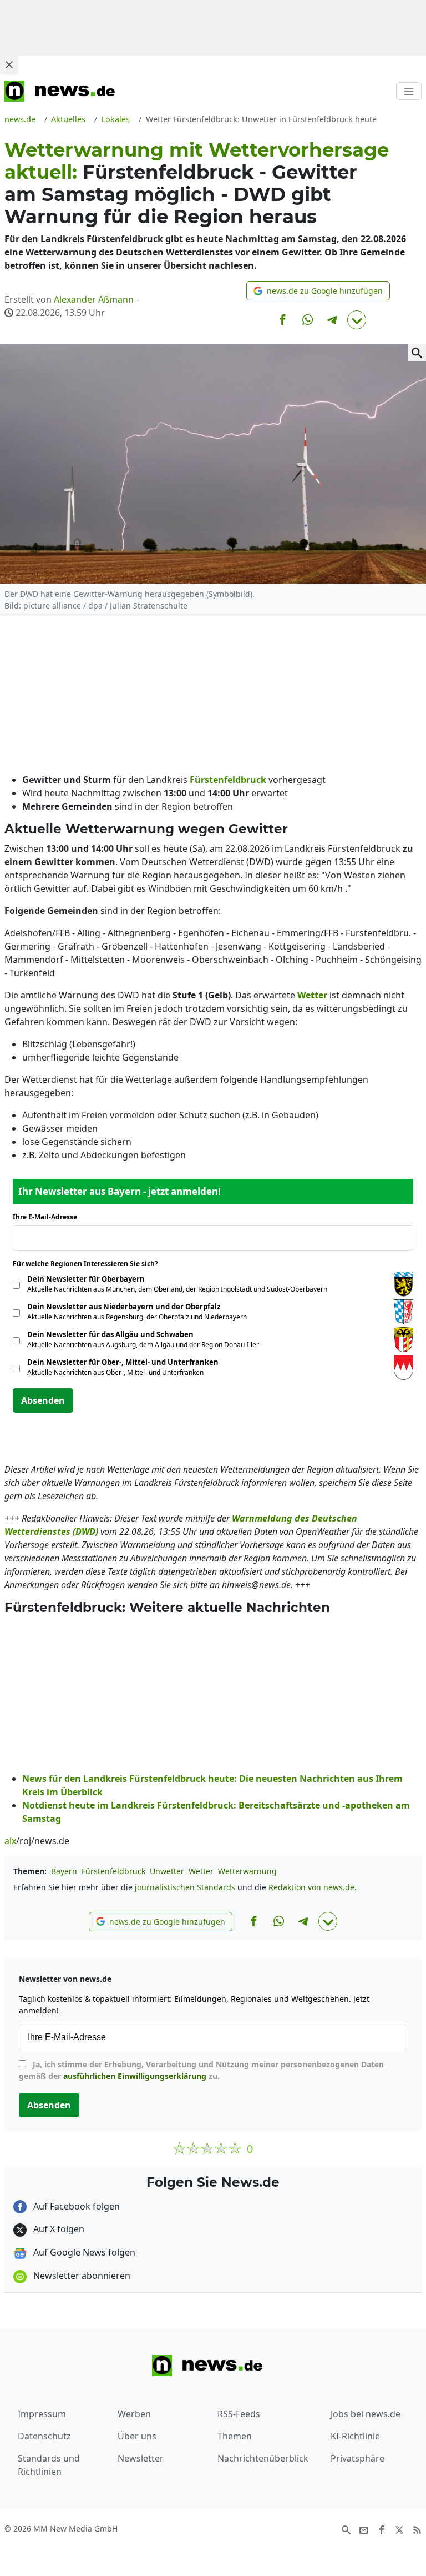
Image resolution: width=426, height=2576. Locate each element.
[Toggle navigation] (409, 91)
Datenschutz (44, 2436)
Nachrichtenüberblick (263, 2458)
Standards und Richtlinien (49, 2465)
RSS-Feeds (239, 2414)
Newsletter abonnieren (81, 2276)
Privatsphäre (357, 2458)
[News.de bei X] (399, 2529)
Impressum (42, 2414)
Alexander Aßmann (94, 299)
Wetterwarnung (247, 1871)
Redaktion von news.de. (313, 1887)
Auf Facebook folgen (75, 2206)
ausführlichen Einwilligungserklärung (135, 2076)
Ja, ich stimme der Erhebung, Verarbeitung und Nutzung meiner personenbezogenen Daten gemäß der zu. (201, 2070)
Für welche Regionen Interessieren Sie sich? (90, 1264)
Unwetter (167, 1871)
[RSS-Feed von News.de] (417, 2529)
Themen (235, 2436)
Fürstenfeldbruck (113, 1871)
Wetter (201, 1871)
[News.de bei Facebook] (382, 2529)
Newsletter (141, 2458)
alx (10, 1841)
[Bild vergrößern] (417, 353)
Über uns (137, 2436)
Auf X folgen (58, 2229)
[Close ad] (9, 64)
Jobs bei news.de (366, 2414)
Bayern (64, 1871)
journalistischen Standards (185, 1887)
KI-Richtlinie (355, 2436)
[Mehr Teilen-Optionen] (357, 320)
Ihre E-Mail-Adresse (48, 1217)
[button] (318, 291)
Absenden (43, 1400)
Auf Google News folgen (83, 2252)
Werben (134, 2414)
